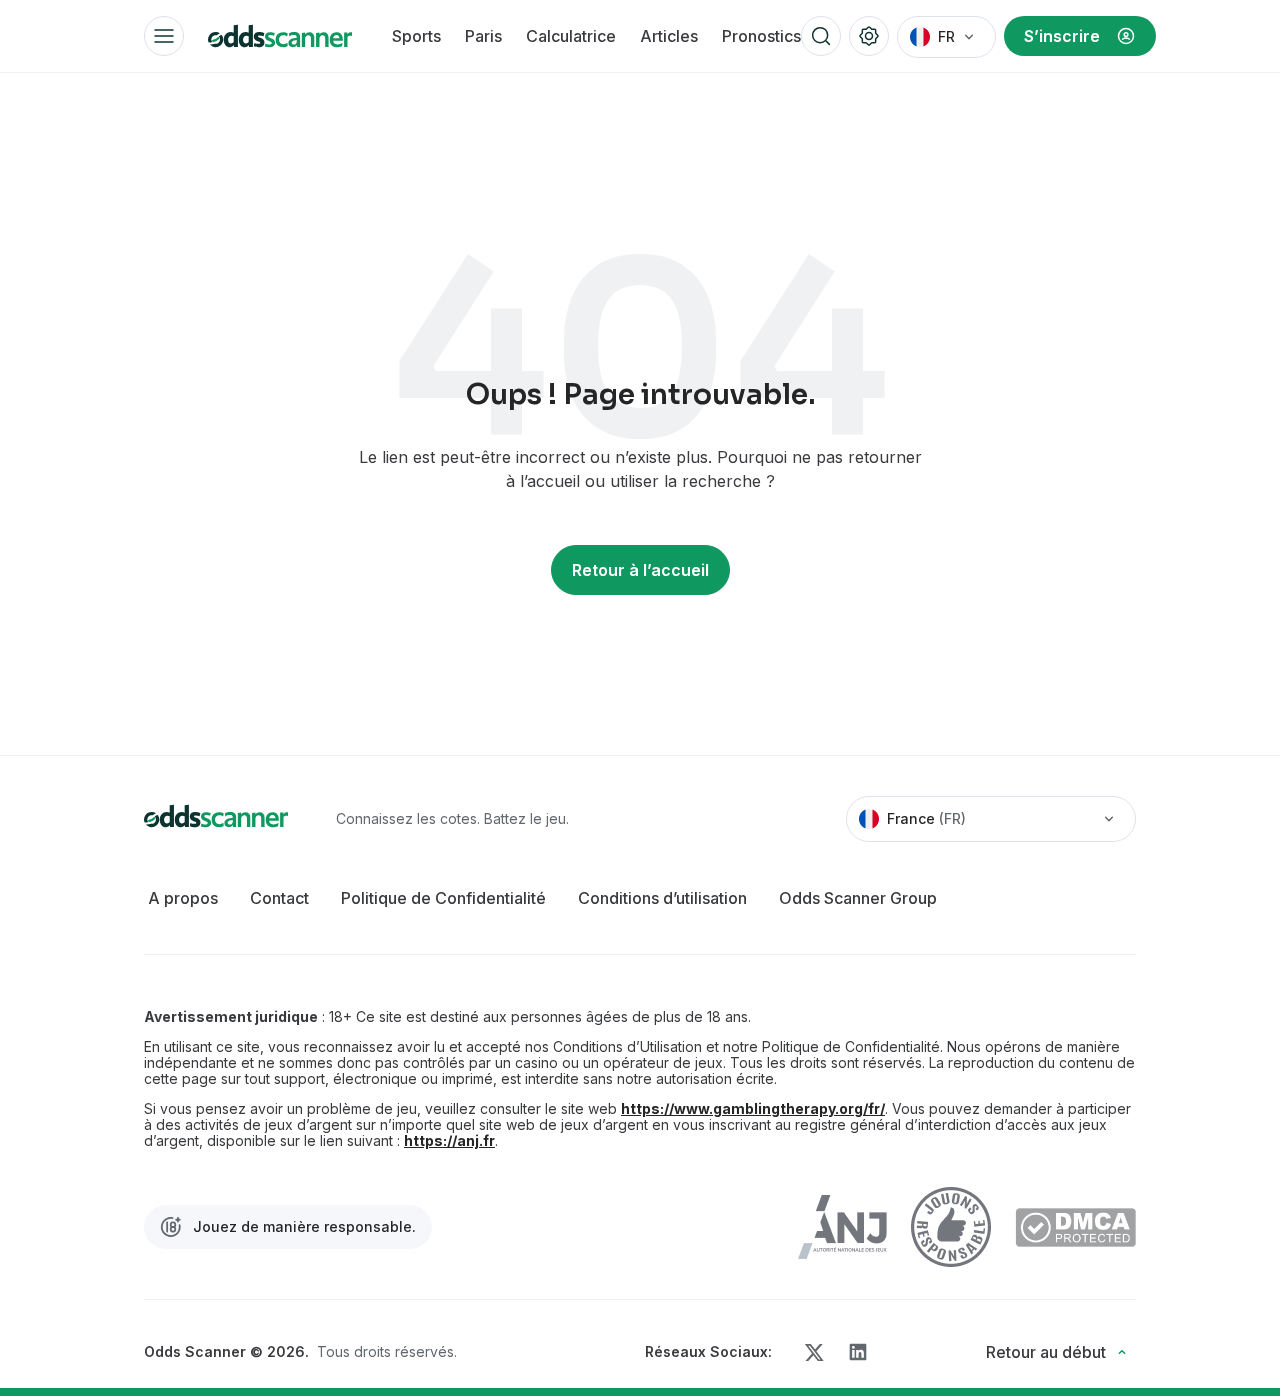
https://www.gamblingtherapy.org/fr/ (753, 1109)
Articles (669, 36)
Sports (416, 36)
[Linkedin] (858, 1352)
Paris (483, 36)
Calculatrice (571, 36)
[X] (814, 1353)
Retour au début (1046, 1352)
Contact (279, 898)
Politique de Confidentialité (443, 898)
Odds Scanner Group (858, 898)
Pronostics (761, 36)
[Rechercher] (821, 36)
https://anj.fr (449, 1141)
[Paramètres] (869, 36)
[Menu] (164, 36)
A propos (183, 898)
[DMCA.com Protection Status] (1075, 1227)
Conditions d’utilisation (662, 898)
